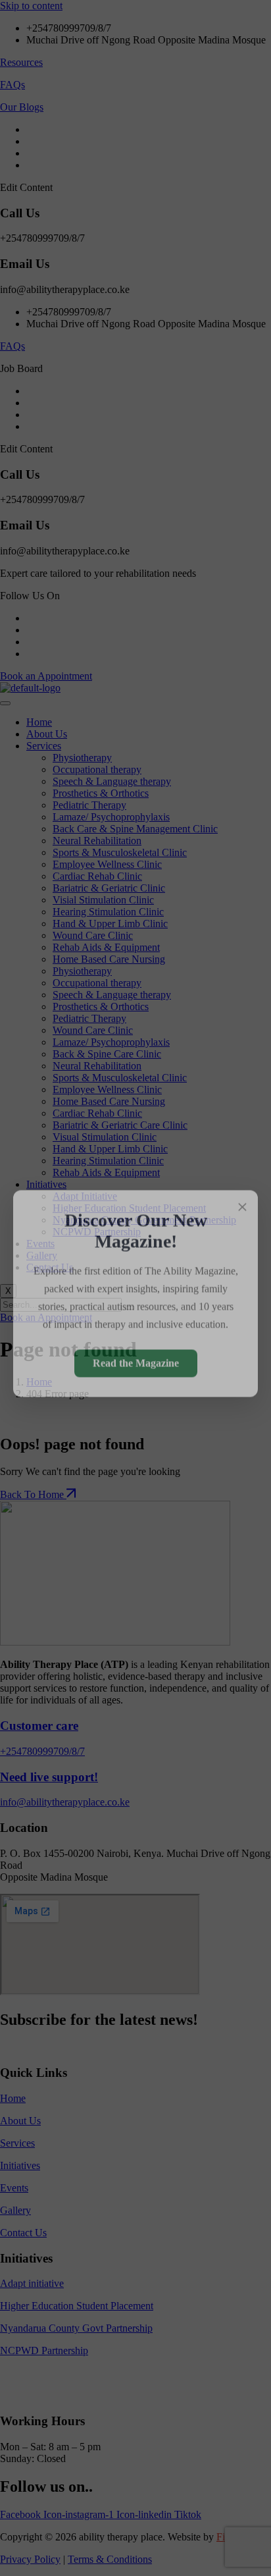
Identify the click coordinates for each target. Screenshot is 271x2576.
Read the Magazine (136, 1357)
